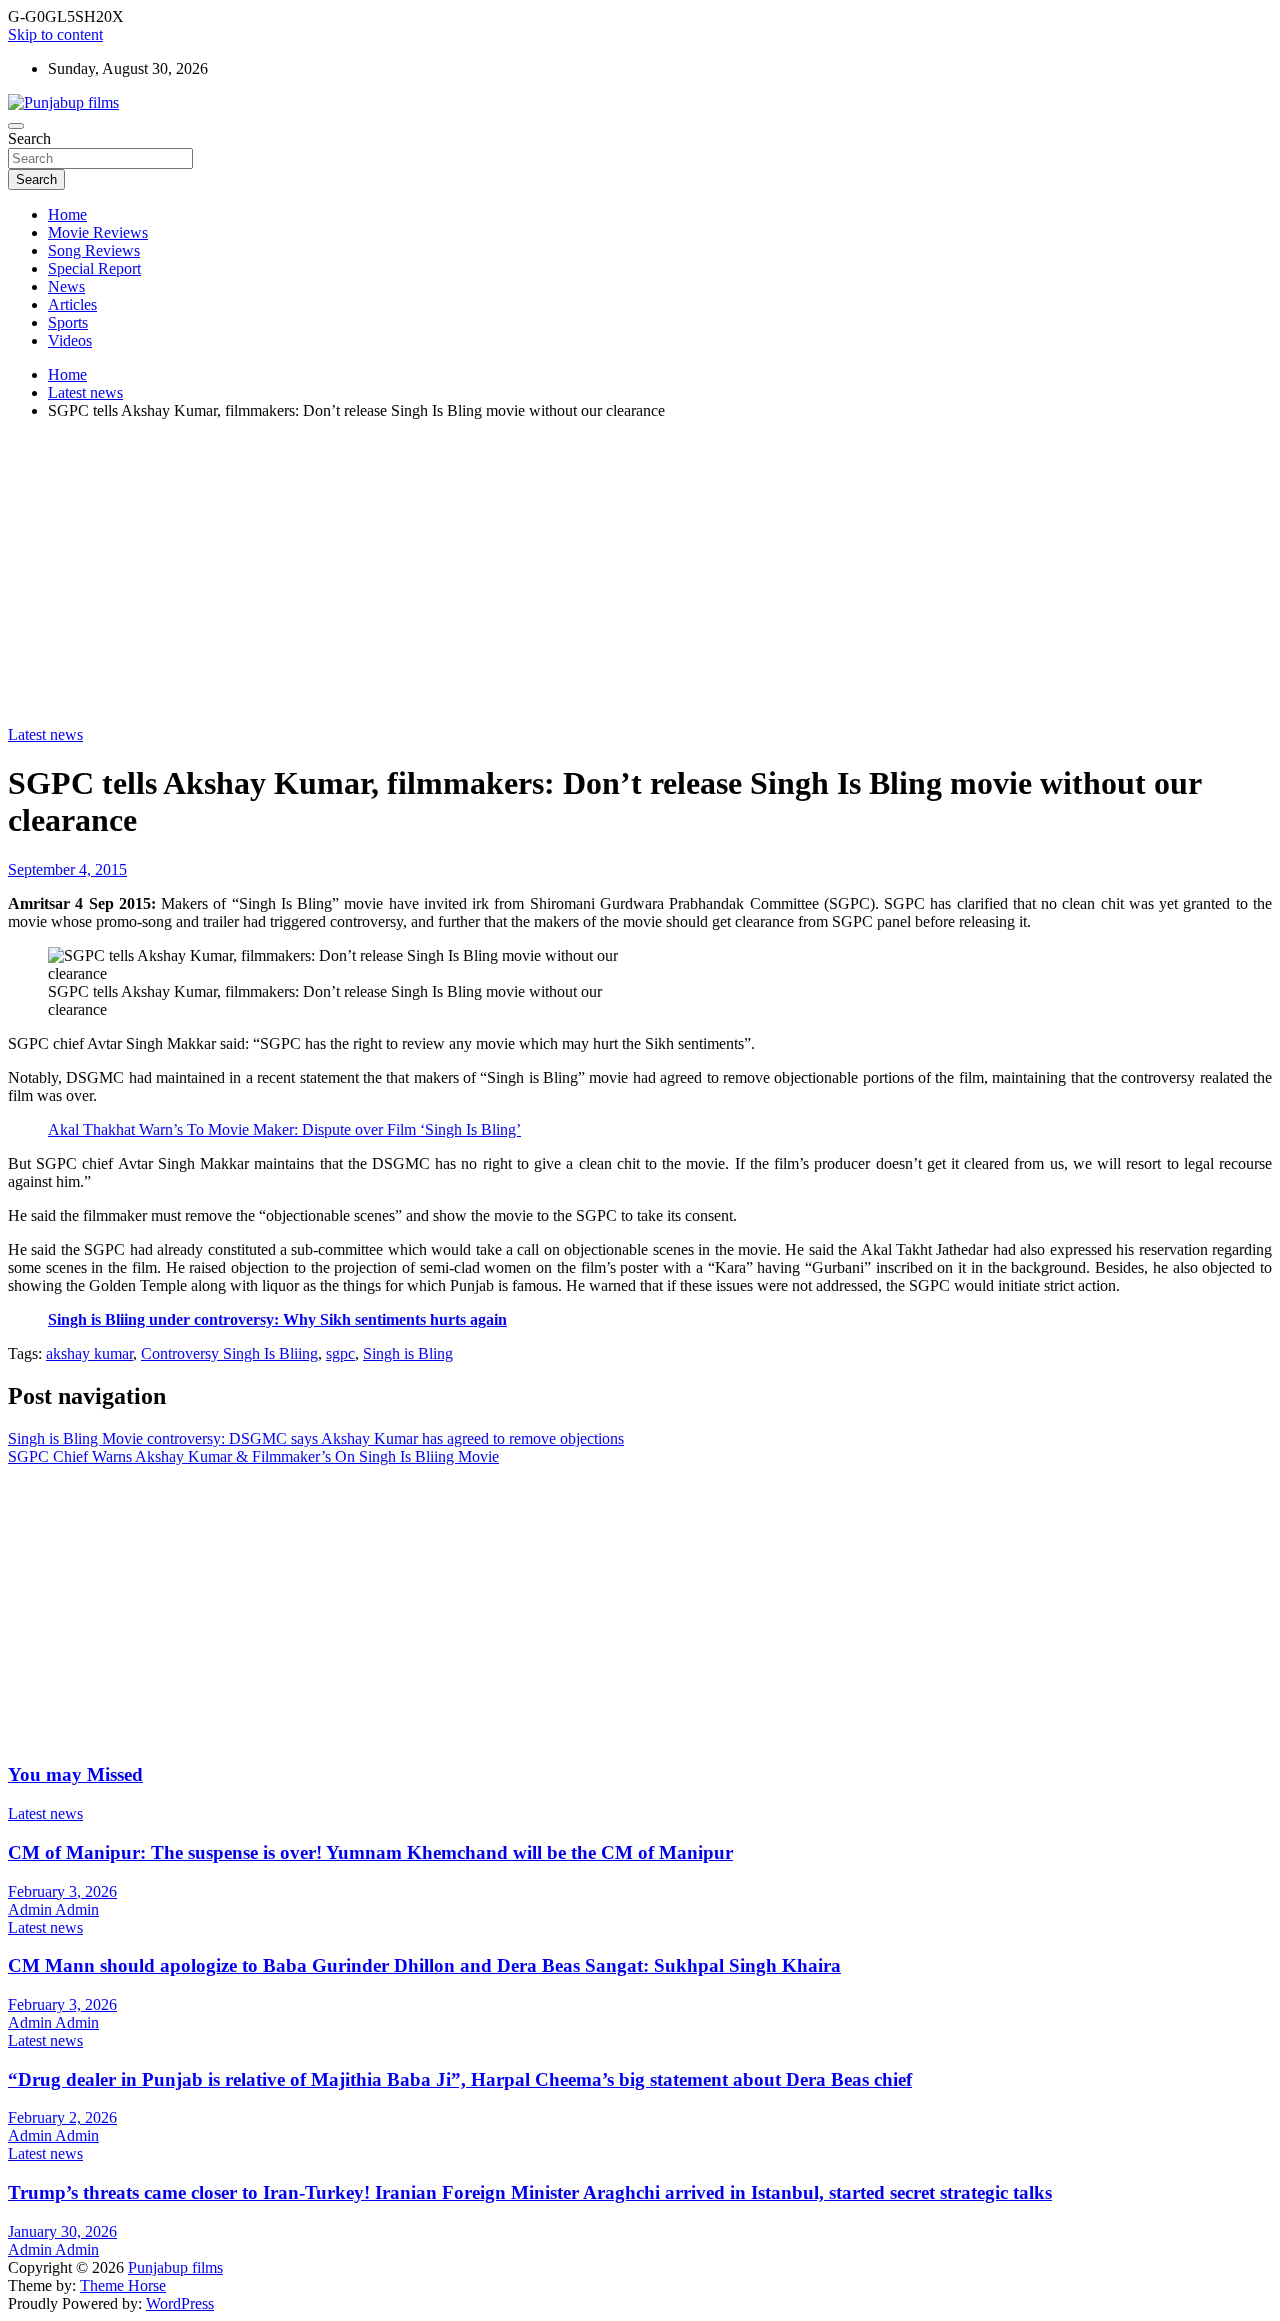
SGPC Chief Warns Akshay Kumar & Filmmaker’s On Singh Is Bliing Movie (253, 1456)
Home (67, 214)
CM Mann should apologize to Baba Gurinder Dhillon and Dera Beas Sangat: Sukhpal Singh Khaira (424, 1965)
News (66, 286)
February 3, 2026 (62, 1891)
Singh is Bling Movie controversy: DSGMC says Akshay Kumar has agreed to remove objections (316, 1438)
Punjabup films (175, 2267)
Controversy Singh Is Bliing (229, 1353)
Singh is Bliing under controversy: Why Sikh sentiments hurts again (277, 1319)
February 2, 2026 (62, 2117)
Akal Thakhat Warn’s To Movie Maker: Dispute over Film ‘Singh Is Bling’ (284, 1129)
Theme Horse (123, 2285)
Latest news (45, 734)
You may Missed (75, 1774)
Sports (68, 322)
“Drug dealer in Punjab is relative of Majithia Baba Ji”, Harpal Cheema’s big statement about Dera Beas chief (460, 2079)
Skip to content (55, 34)
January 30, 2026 (62, 2231)
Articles (72, 304)
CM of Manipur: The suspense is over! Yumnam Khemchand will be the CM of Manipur (370, 1852)
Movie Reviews (98, 232)
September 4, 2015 (67, 869)
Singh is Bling (408, 1353)
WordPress (180, 2303)
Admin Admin (53, 1909)
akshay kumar (89, 1353)
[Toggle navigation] (16, 126)
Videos (70, 340)
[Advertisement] (640, 576)
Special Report (94, 268)
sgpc (340, 1353)
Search (29, 138)
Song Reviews (94, 250)
